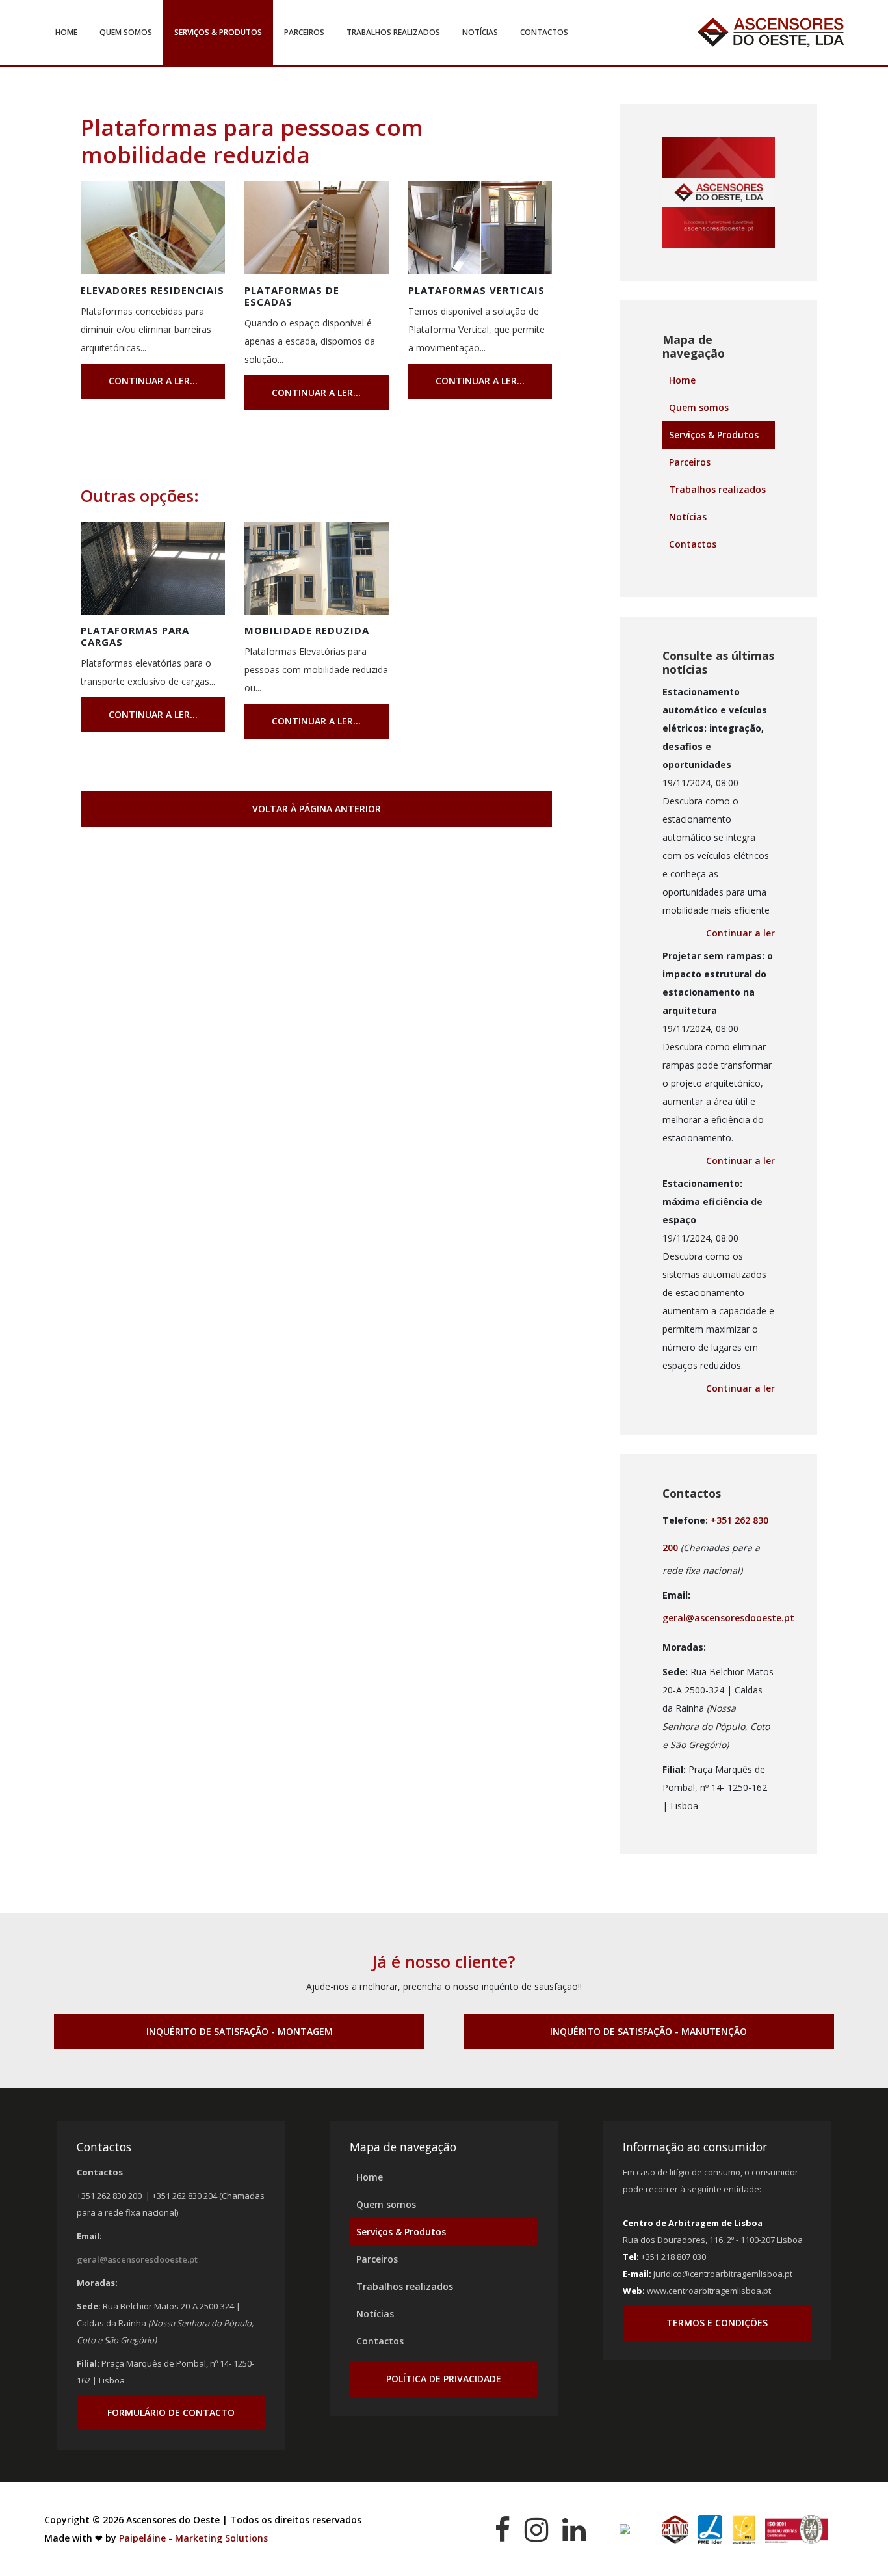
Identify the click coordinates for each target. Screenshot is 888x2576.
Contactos (544, 32)
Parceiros (304, 32)
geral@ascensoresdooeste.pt (728, 1618)
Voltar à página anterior (317, 809)
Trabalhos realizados (393, 32)
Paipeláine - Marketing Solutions (193, 2538)
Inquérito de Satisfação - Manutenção (648, 2031)
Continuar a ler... (153, 381)
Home (66, 32)
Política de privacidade (444, 2379)
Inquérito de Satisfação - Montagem (240, 2031)
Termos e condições (717, 2323)
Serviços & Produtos (218, 32)
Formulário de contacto (171, 2412)
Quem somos (126, 32)
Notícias (480, 32)
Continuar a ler (740, 933)
